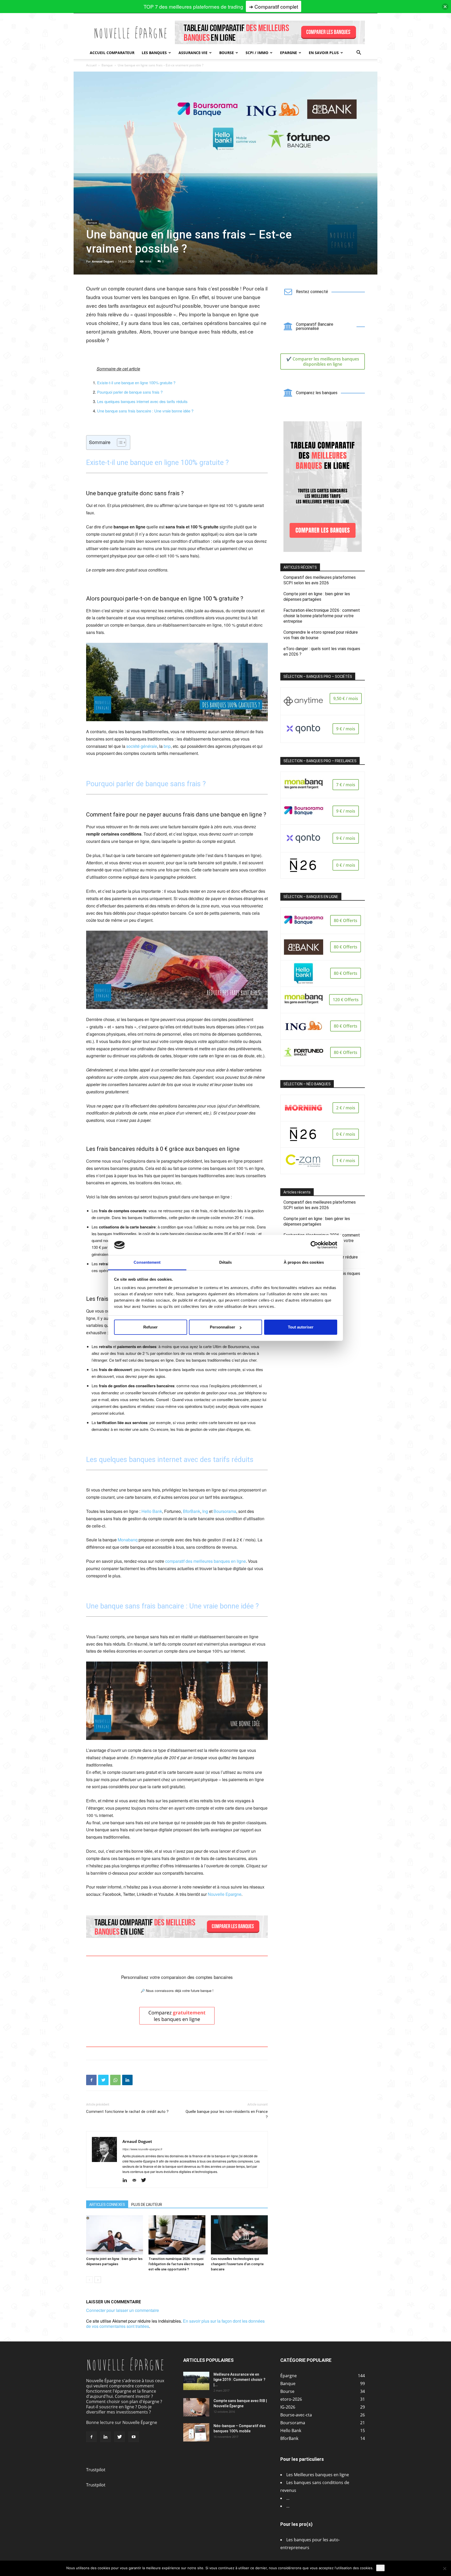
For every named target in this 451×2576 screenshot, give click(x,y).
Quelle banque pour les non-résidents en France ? (227, 2114)
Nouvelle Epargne (225, 1894)
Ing (205, 1511)
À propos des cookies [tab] (304, 1262)
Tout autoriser (301, 1327)
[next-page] (98, 2280)
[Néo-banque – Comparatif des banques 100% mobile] (196, 2432)
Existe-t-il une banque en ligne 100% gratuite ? (136, 383)
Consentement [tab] (147, 1262)
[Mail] (136, 2180)
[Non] (444, 2568)
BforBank (192, 1511)
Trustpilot (96, 2470)
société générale (142, 746)
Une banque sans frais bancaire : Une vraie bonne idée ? (145, 411)
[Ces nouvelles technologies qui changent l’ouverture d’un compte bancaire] (239, 2235)
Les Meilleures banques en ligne (318, 2475)
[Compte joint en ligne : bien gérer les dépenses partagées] (115, 2235)
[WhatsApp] (115, 2080)
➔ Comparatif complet (274, 6)
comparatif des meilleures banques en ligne (206, 1561)
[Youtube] (134, 2437)
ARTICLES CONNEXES (107, 2205)
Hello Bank (152, 1511)
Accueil (91, 65)
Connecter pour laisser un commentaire (123, 2310)
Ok (380, 2568)
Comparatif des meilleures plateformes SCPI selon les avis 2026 (320, 580)
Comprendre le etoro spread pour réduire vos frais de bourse (321, 635)
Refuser (150, 1327)
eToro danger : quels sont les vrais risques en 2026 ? (322, 651)
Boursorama (225, 1511)
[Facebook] (91, 2080)
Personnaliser (222, 1327)
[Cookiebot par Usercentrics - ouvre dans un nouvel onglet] (314, 1245)
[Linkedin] (127, 2080)
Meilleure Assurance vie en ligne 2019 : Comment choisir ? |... (239, 2380)
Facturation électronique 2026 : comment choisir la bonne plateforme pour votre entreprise (322, 616)
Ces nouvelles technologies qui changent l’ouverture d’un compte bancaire (237, 2264)
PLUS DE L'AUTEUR (147, 2205)
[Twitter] (103, 2080)
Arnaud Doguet (103, 261)
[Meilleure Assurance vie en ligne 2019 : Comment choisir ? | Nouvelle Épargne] (196, 2381)
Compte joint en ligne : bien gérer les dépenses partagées (317, 597)
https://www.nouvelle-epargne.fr (142, 2149)
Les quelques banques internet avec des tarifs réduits (142, 401)
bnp (167, 746)
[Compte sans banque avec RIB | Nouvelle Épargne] (196, 2407)
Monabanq (128, 1540)
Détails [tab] (226, 1262)
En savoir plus (324, 53)
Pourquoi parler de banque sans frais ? (130, 392)
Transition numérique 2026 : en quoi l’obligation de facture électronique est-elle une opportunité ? (176, 2264)
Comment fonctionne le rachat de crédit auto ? (127, 2112)
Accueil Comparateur (112, 53)
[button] (359, 53)
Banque (107, 65)
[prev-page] (89, 2280)
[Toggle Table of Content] (119, 442)
